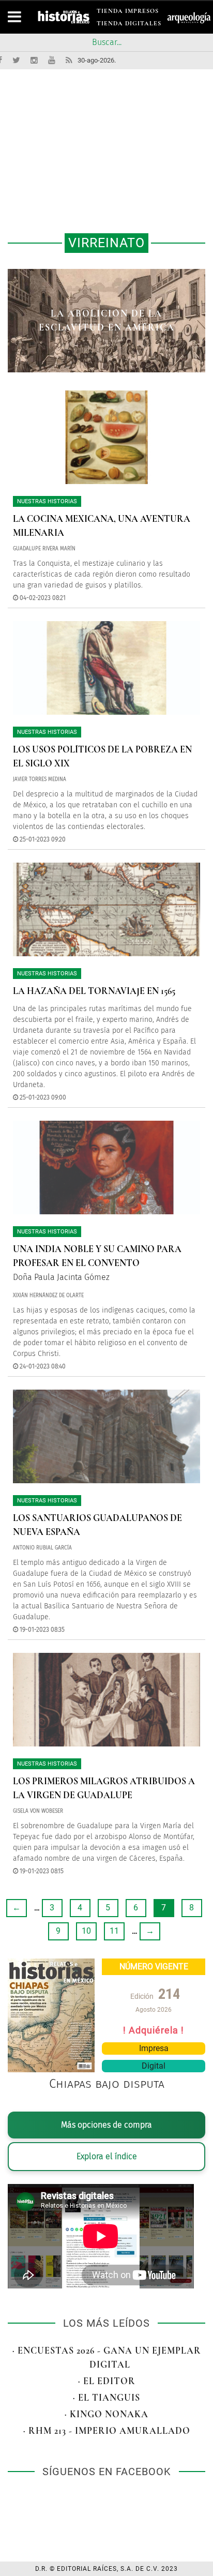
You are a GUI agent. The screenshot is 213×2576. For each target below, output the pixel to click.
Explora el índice (107, 2156)
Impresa (154, 2048)
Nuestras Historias (47, 501)
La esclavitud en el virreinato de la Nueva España (106, 320)
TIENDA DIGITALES (129, 25)
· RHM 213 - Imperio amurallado (107, 2431)
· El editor (107, 2381)
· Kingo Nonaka (106, 2414)
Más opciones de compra (106, 2125)
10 (86, 1931)
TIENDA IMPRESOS (128, 13)
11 (114, 1931)
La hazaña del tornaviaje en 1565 (94, 991)
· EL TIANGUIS (106, 2398)
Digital (154, 2066)
